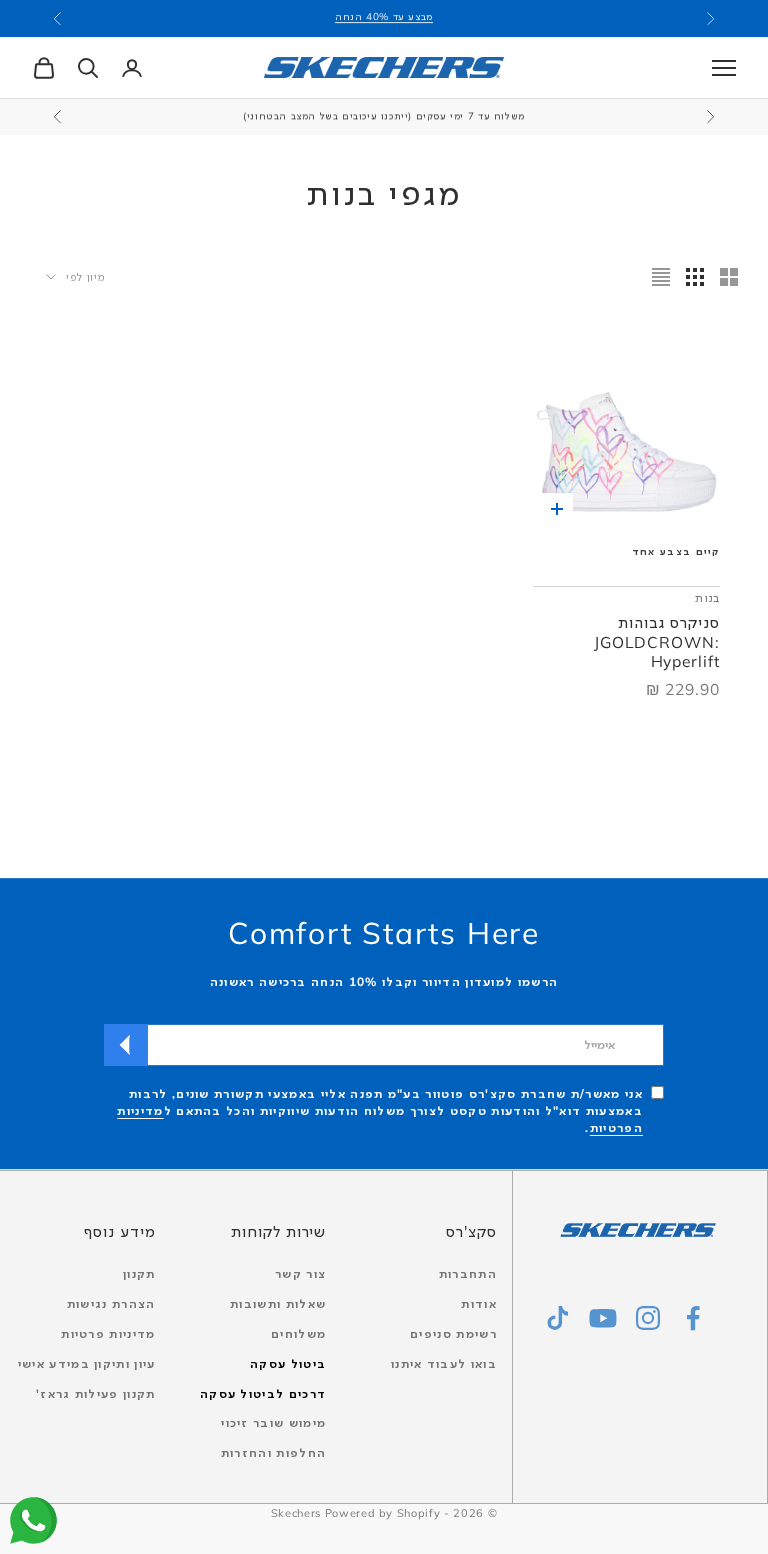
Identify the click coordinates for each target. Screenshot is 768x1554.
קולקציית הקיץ (384, 20)
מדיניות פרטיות (108, 1333)
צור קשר (300, 1273)
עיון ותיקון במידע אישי (87, 1363)
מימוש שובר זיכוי (273, 1422)
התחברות (468, 1273)
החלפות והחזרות (273, 1452)
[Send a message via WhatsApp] (33, 1520)
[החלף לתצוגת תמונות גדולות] (729, 277)
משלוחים (298, 1333)
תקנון (139, 1273)
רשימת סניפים (453, 1333)
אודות (479, 1303)
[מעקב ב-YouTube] (603, 1318)
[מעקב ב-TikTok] (558, 1318)
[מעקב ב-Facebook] (693, 1318)
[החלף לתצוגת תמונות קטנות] (695, 277)
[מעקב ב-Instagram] (648, 1318)
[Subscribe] (126, 1045)
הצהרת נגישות (111, 1303)
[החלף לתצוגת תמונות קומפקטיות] (661, 277)
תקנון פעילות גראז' (96, 1393)
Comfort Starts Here (384, 932)
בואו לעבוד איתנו (444, 1363)
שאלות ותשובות (278, 1303)
